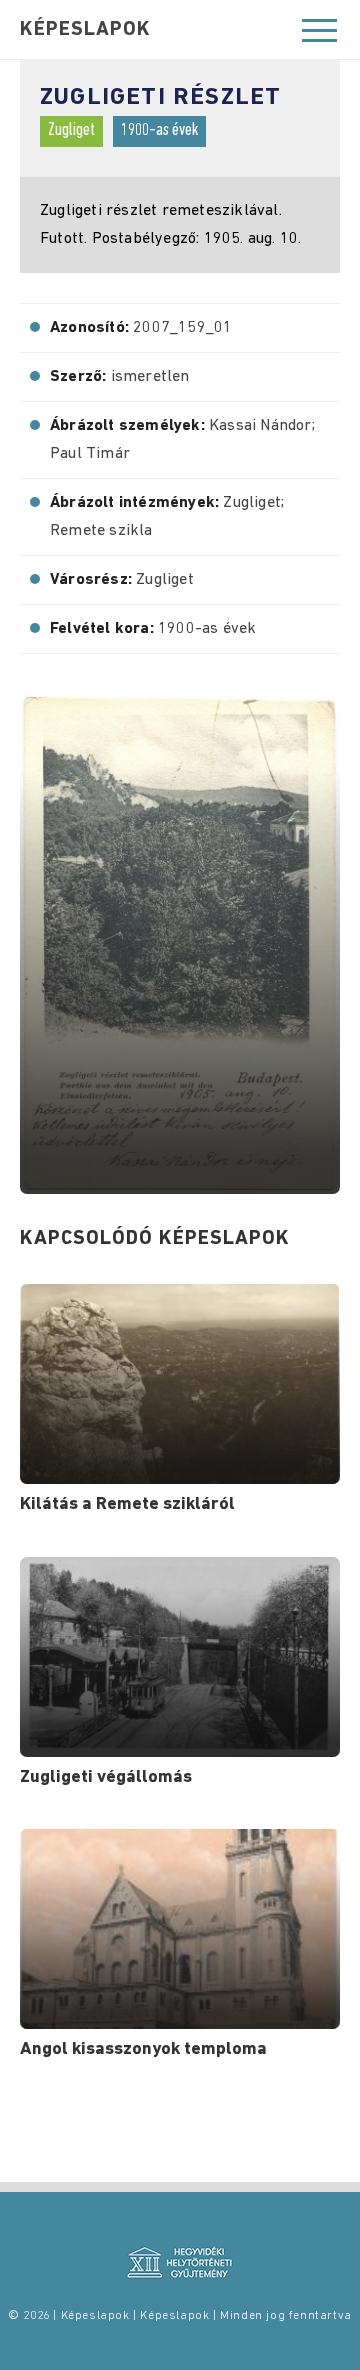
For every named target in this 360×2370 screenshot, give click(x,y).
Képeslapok (85, 30)
